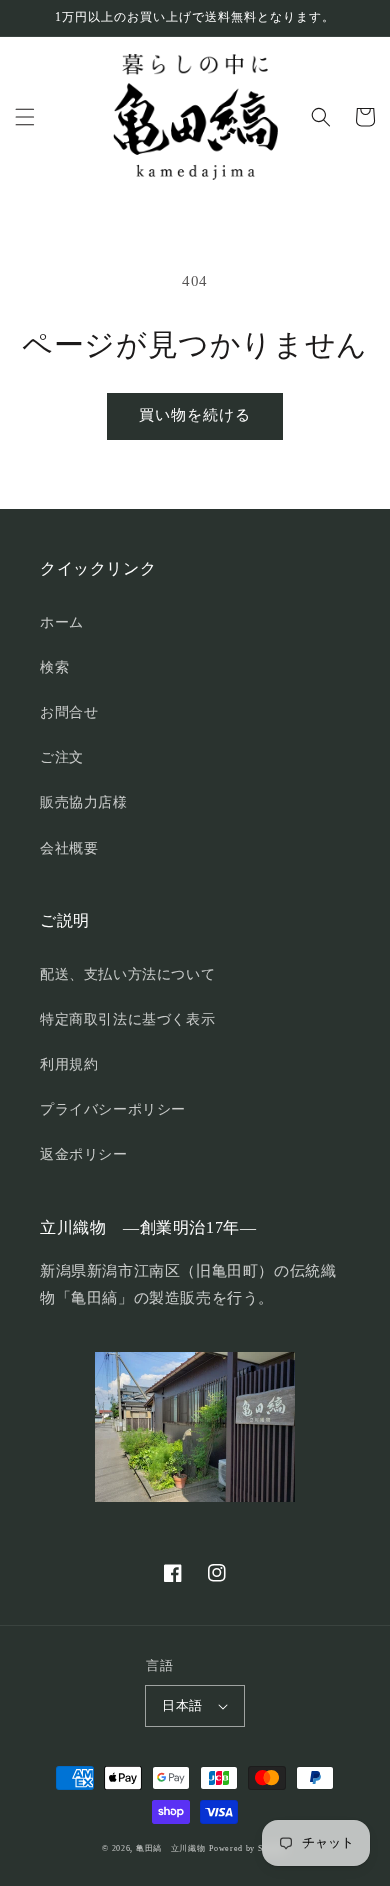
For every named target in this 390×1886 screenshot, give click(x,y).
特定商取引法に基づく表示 (127, 1019)
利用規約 (69, 1064)
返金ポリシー (84, 1154)
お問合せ (69, 712)
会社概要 (69, 848)
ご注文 (62, 757)
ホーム (62, 622)
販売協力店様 (84, 802)
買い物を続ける (195, 415)
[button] (25, 117)
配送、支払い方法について (127, 974)
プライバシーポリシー (113, 1109)
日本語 (182, 1705)
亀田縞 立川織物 (171, 1848)
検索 (54, 667)
